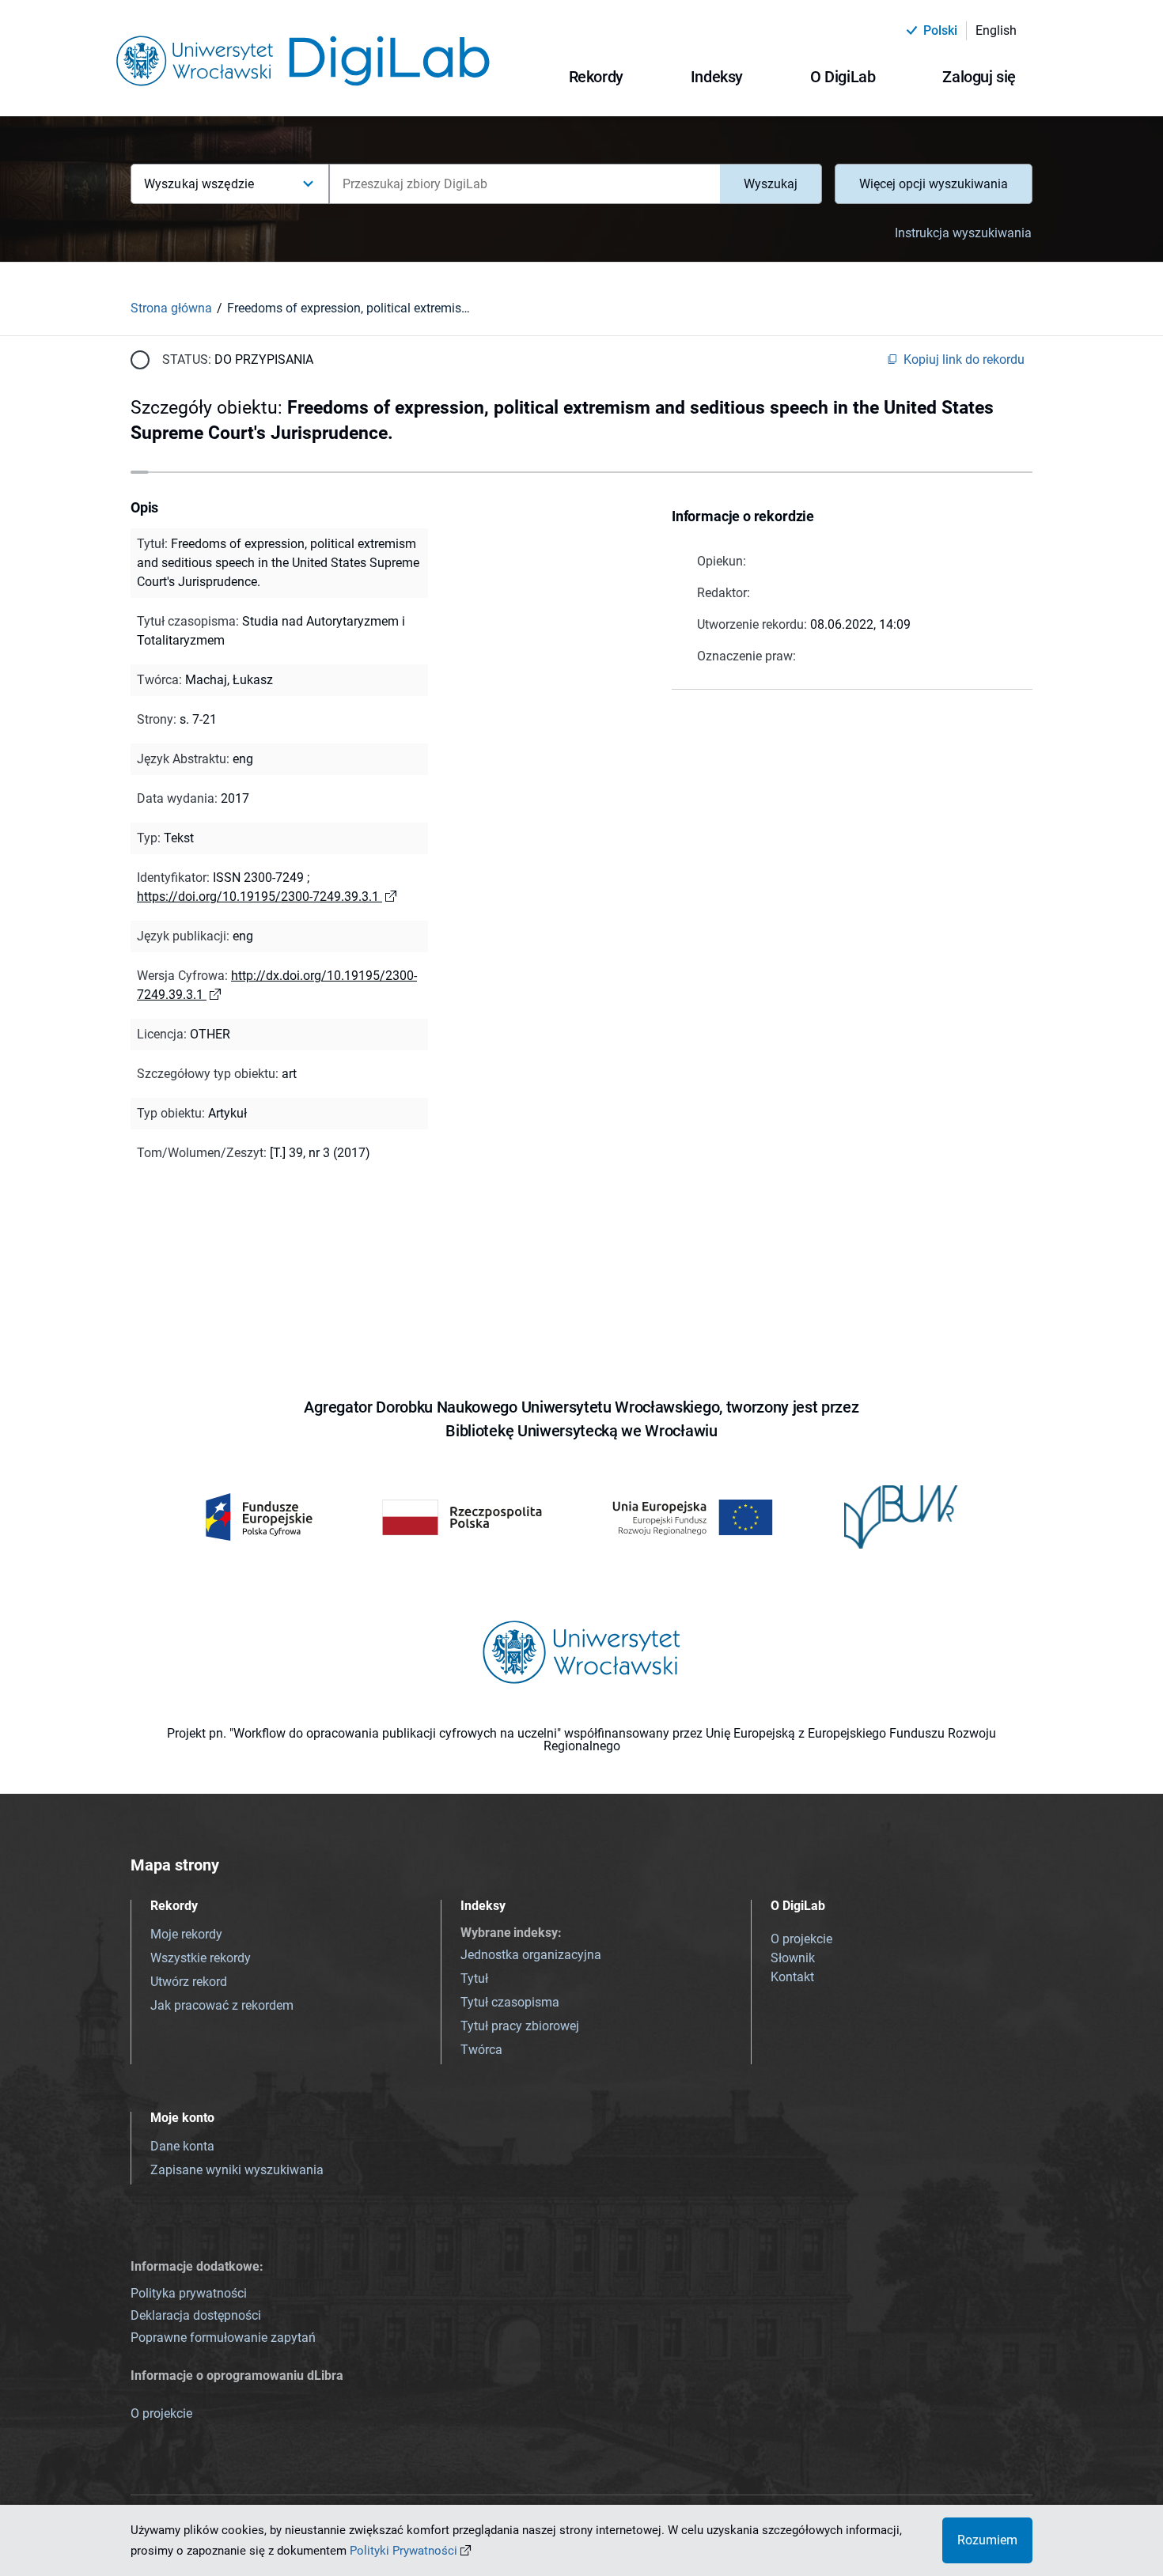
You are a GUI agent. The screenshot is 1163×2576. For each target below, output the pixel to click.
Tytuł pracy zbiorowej (520, 2026)
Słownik (793, 1958)
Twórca (481, 2050)
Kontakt (792, 1977)
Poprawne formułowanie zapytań (223, 2338)
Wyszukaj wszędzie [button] (199, 184)
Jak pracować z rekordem (222, 2005)
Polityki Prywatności (403, 2551)
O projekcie (801, 1939)
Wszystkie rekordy (201, 1958)
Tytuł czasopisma (510, 2002)
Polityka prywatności (189, 2293)
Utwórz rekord (189, 1982)
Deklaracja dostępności (196, 2315)
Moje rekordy (186, 1934)
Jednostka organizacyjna (531, 1955)
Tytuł (474, 1978)
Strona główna (171, 308)
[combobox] (525, 184)
